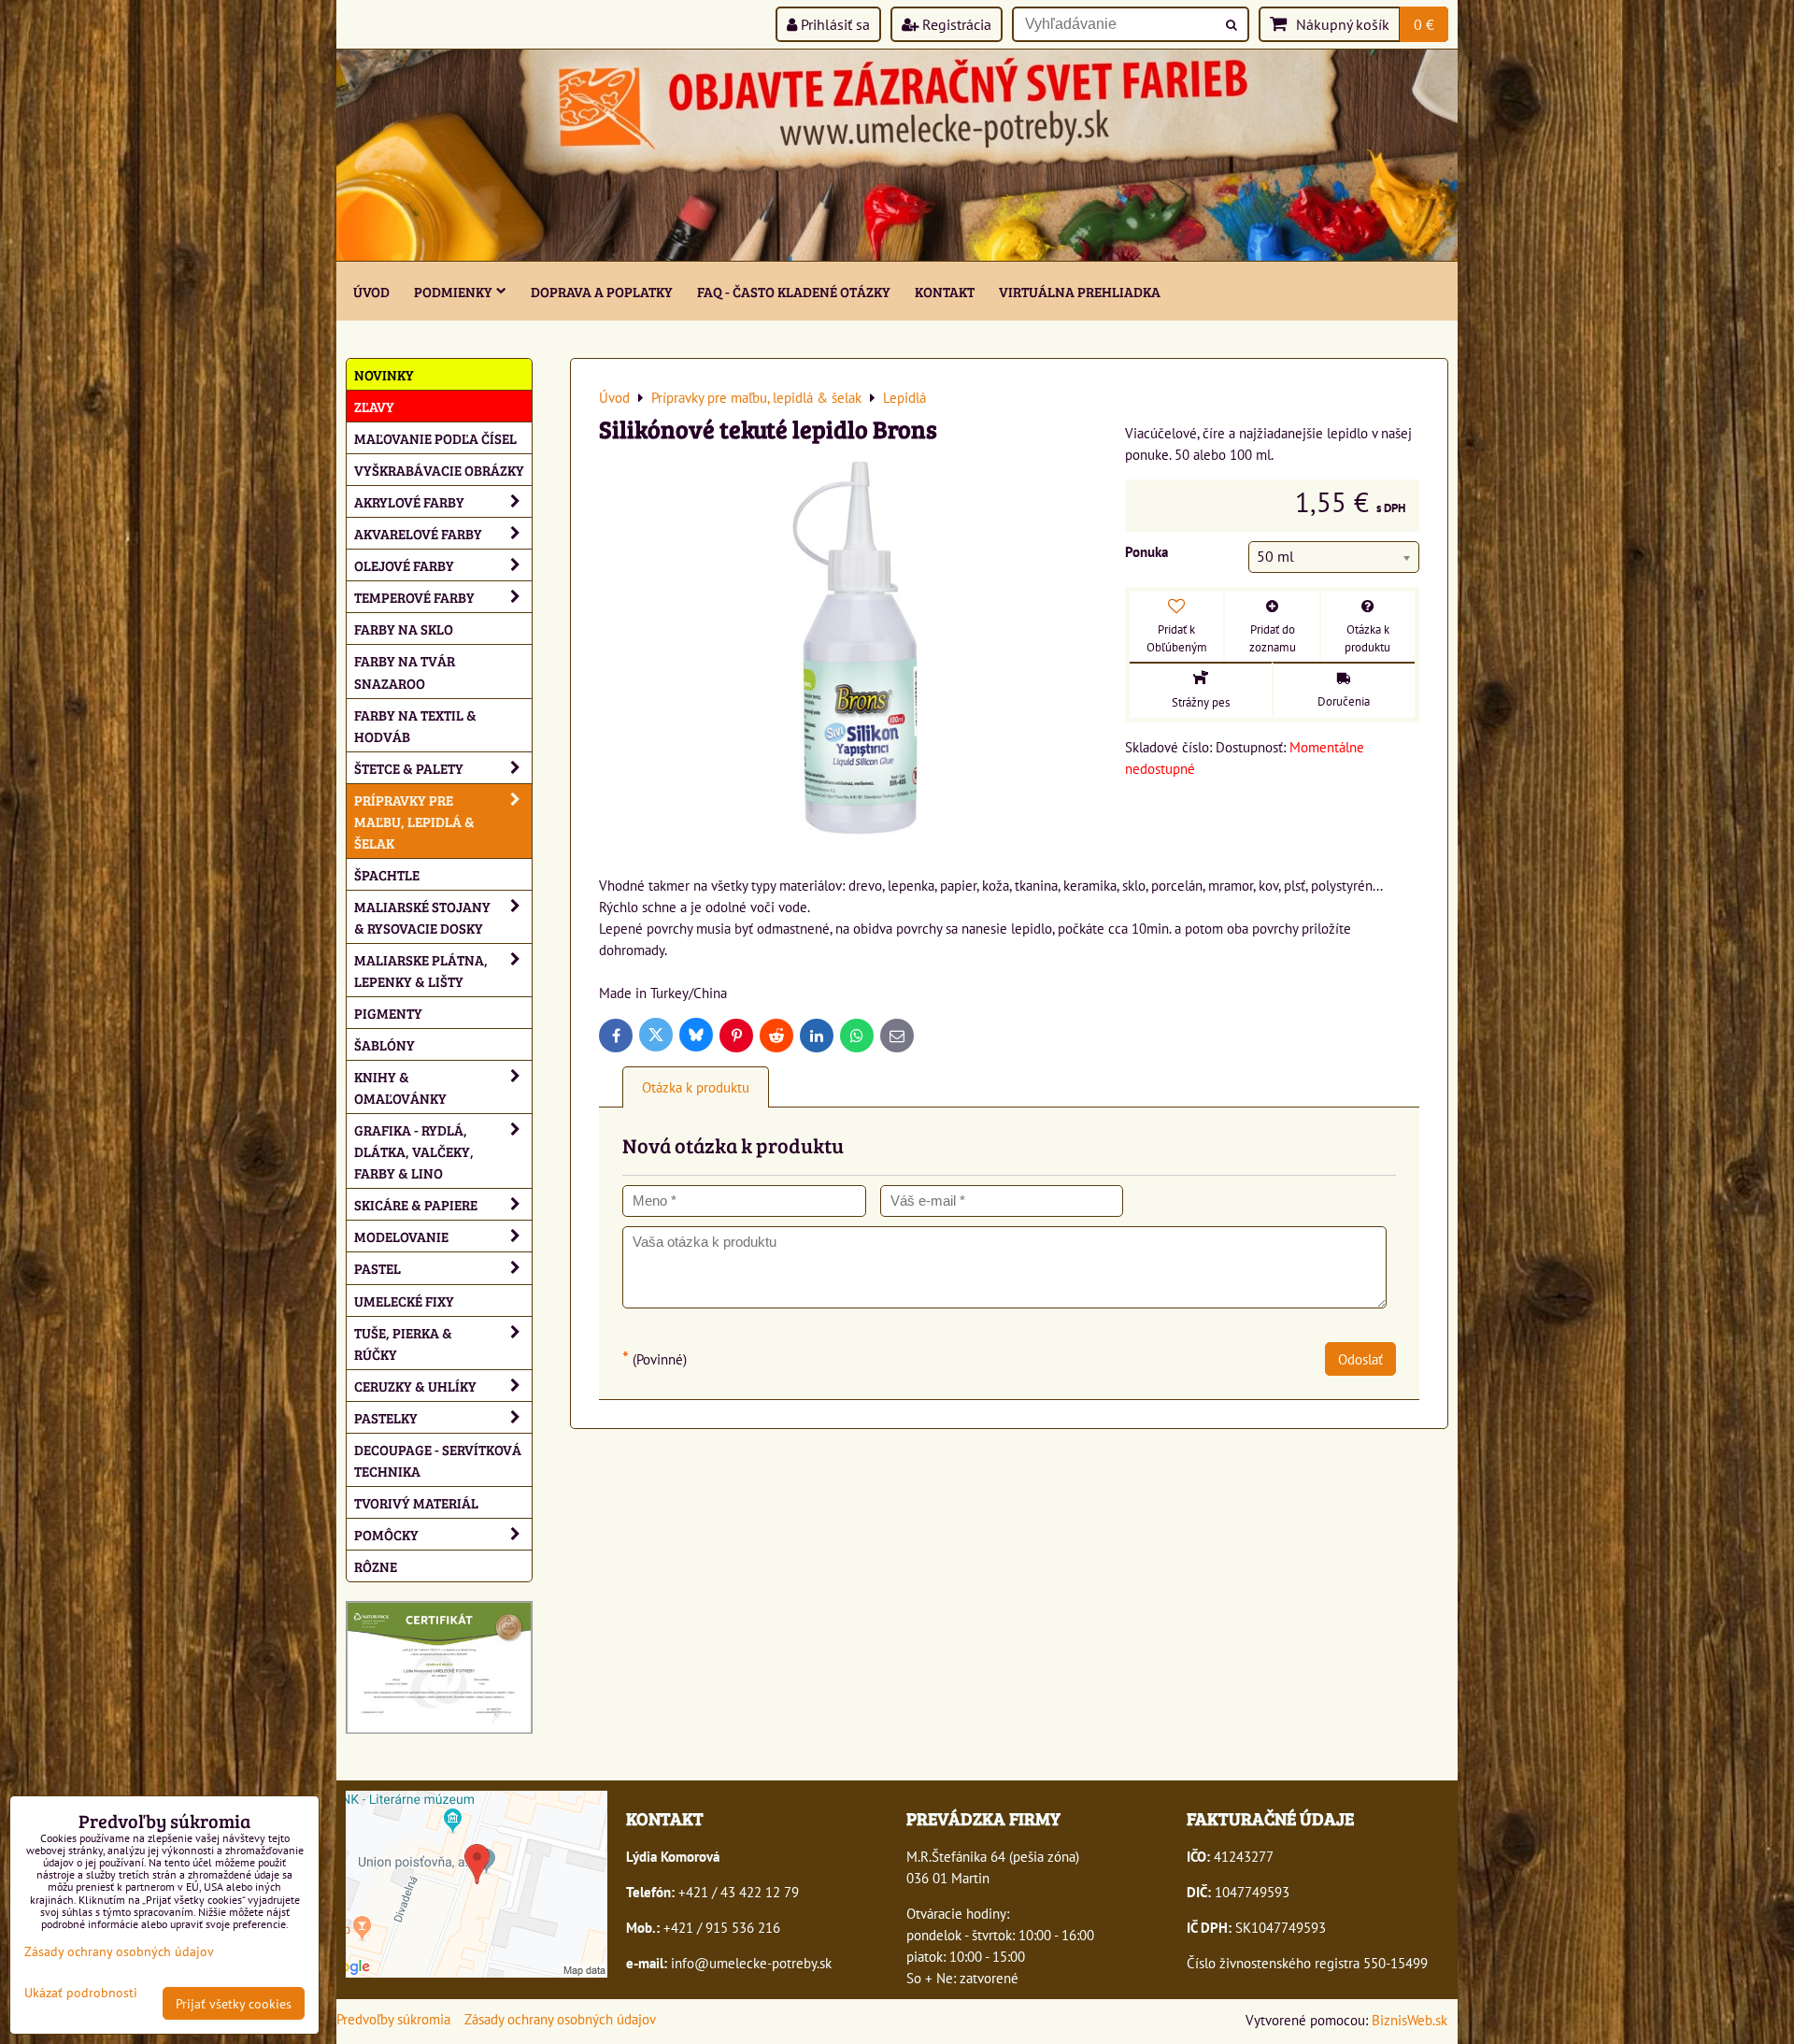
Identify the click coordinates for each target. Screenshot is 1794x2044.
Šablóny (384, 1044)
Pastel (377, 1268)
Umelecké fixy (404, 1301)
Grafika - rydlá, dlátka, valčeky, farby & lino (414, 1151)
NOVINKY (384, 374)
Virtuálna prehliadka (1080, 291)
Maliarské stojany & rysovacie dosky (422, 917)
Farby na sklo (404, 629)
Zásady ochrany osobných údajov (560, 2019)
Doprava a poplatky (602, 291)
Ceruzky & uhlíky (415, 1386)
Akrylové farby (409, 501)
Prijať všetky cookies (234, 2003)
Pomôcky (386, 1534)
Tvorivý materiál (416, 1502)
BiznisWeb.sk (1410, 2020)
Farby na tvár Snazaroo (405, 671)
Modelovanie (401, 1236)
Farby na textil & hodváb (415, 725)
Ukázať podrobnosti (81, 1993)
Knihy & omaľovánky (400, 1087)
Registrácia (955, 24)
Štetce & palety (409, 768)
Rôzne (376, 1566)
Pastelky (386, 1417)
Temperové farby (414, 597)
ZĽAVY (374, 406)
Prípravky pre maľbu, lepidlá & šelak (414, 821)
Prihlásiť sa (833, 24)
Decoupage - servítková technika (438, 1460)
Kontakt (945, 291)
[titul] (897, 255)
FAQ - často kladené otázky (794, 291)
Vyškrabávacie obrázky (439, 470)
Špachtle (387, 874)
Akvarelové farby (418, 533)
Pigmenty (388, 1013)
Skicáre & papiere (416, 1204)
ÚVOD (371, 291)
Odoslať (1360, 1359)
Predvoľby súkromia (393, 2019)
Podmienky (453, 291)
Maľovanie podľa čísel (435, 438)
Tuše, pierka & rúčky (403, 1343)
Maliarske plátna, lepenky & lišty (421, 970)
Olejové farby (404, 565)
